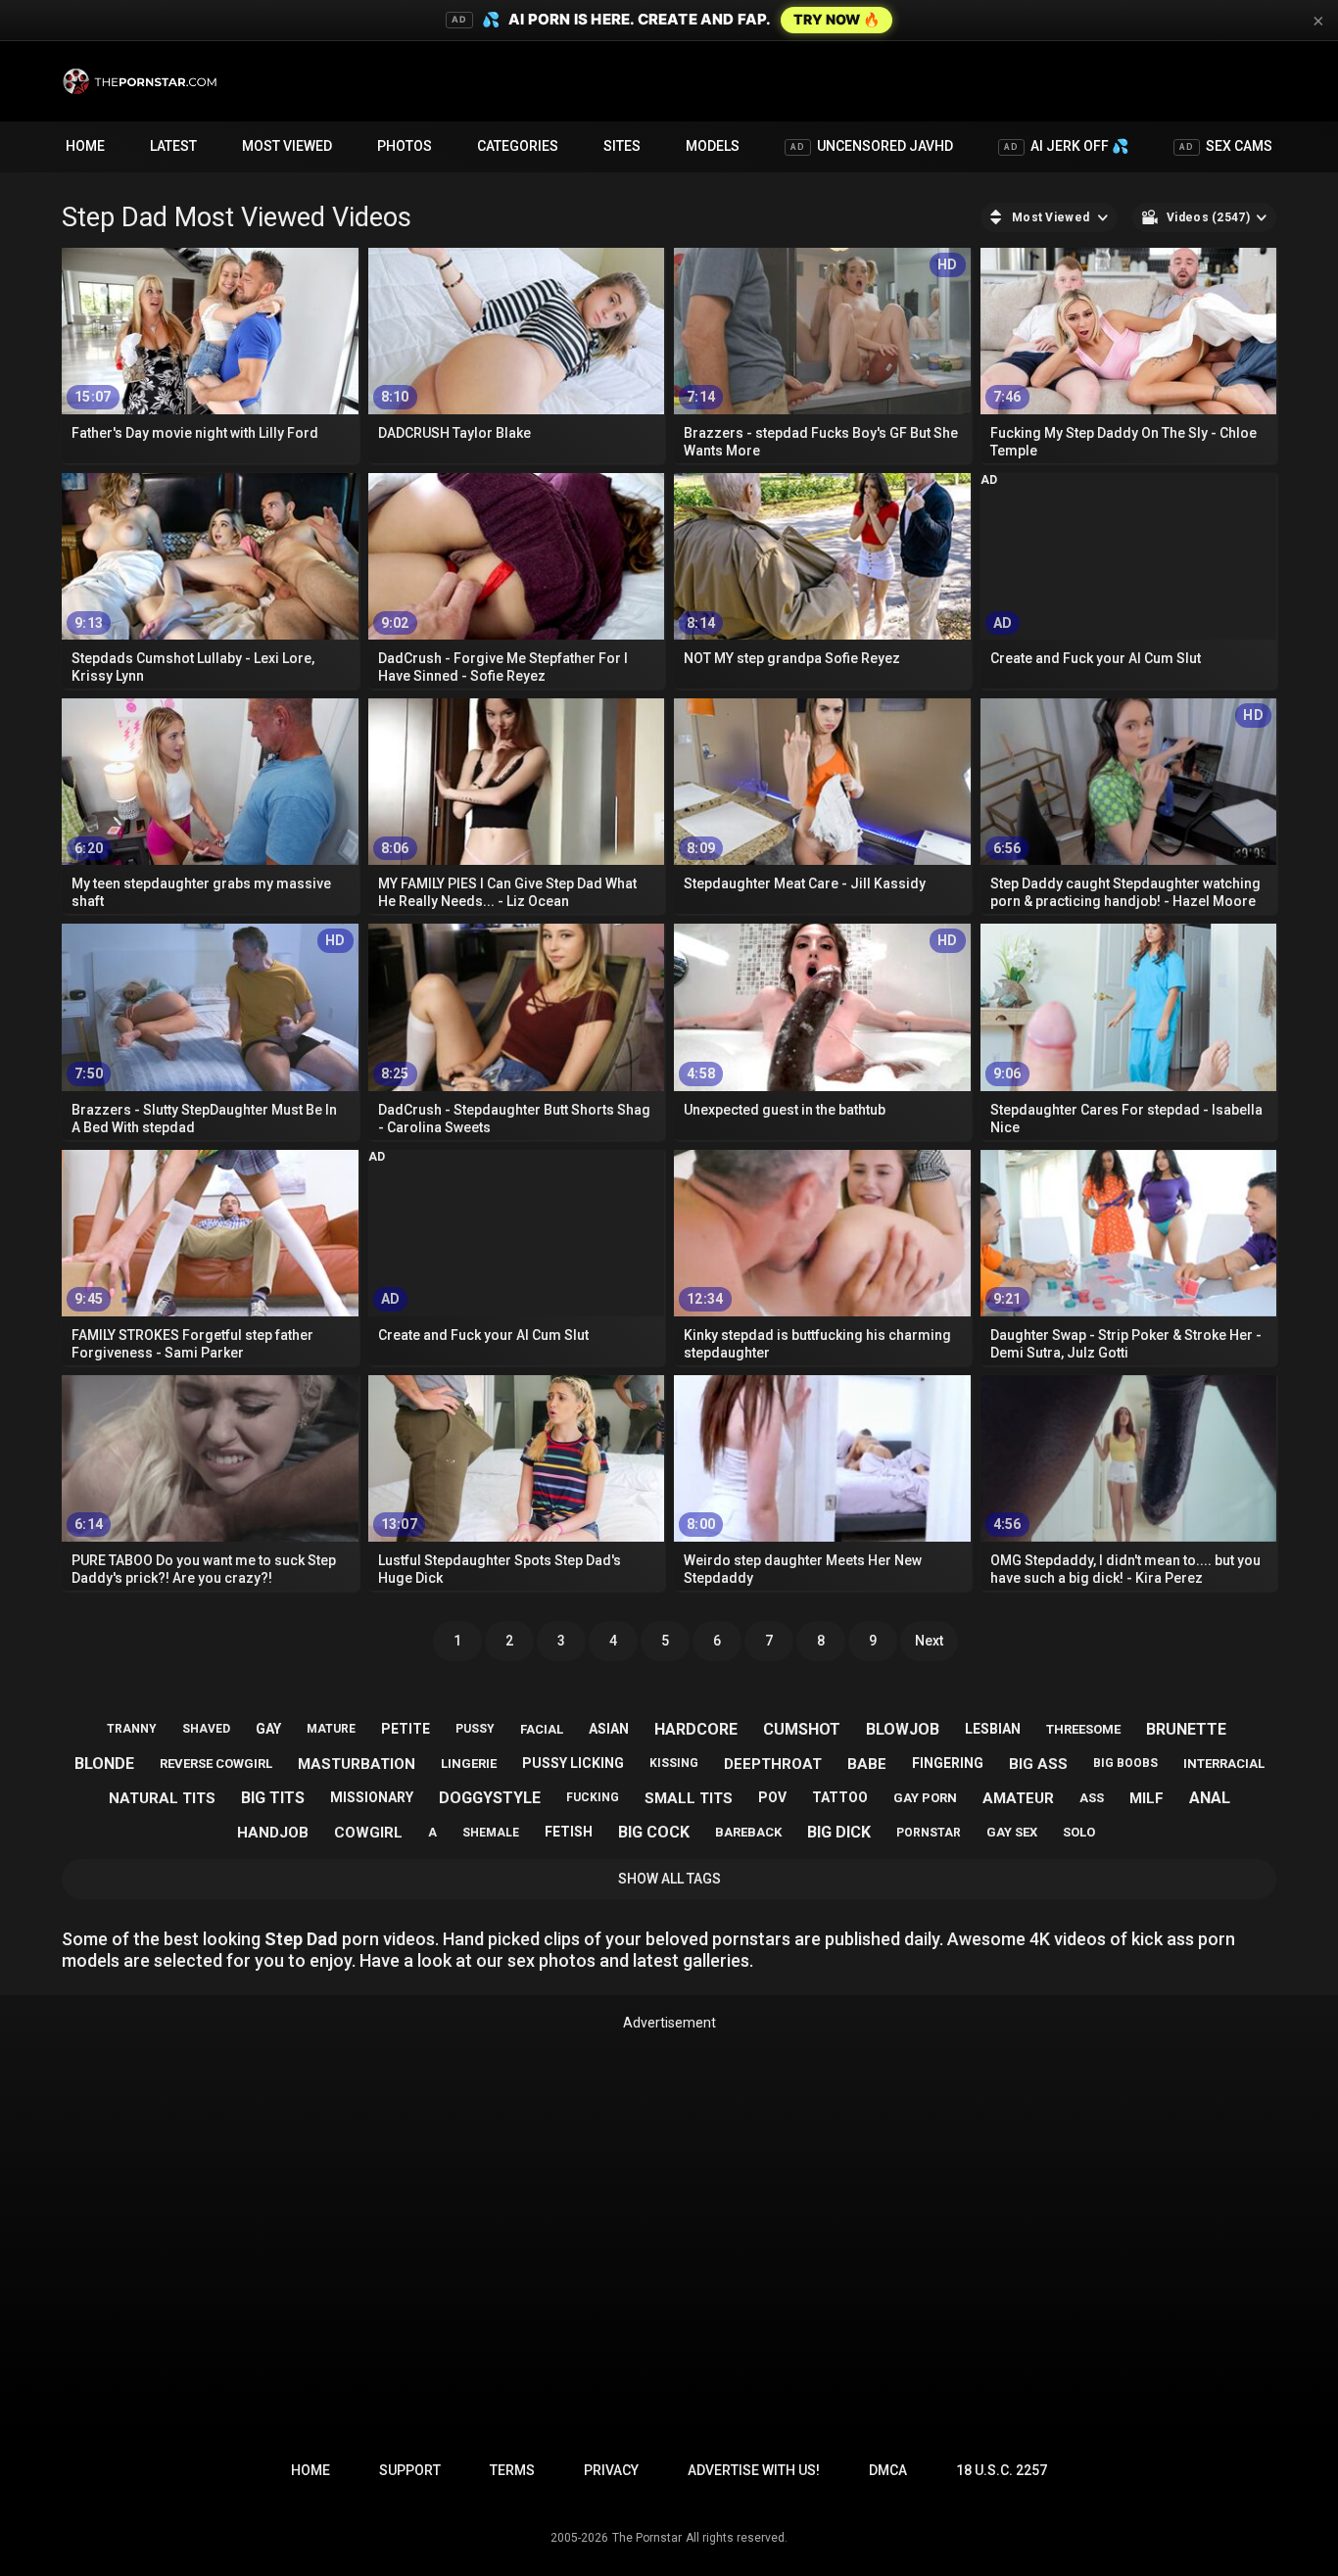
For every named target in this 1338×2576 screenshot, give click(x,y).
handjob (273, 1833)
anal (1210, 1798)
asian (609, 1729)
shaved (206, 1729)
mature (331, 1729)
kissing (674, 1763)
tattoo (840, 1797)
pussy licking (573, 1763)
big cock (654, 1832)
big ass (1038, 1764)
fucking (593, 1797)
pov (772, 1797)
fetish (569, 1832)
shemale (491, 1833)
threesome (1083, 1729)
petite (406, 1729)
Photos (405, 146)
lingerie (469, 1764)
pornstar (929, 1833)
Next (929, 1641)
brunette (1186, 1729)
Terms (512, 2470)
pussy (475, 1729)
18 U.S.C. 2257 (1002, 2470)
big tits (273, 1798)
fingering (948, 1763)
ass (1092, 1798)
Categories (518, 146)
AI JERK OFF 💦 (1066, 146)
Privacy (611, 2470)
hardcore (696, 1729)
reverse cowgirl (216, 1764)
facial (542, 1729)
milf (1147, 1798)
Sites (622, 146)
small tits (689, 1798)
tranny (132, 1729)
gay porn (925, 1798)
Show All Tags (669, 1879)
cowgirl (368, 1833)
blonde (104, 1764)
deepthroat (773, 1764)
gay (268, 1729)
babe (867, 1764)
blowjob (903, 1729)
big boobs (1125, 1763)
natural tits (162, 1798)
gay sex (1012, 1832)
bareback (748, 1832)
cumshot (802, 1729)
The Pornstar (647, 2538)
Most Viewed (287, 146)
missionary (372, 1797)
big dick (839, 1832)
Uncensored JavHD (872, 146)
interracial (1224, 1764)
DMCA (888, 2470)
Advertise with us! (754, 2470)
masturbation (357, 1764)
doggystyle (490, 1798)
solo (1079, 1832)
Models (713, 146)
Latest (173, 146)
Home (85, 146)
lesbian (993, 1729)
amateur (1018, 1798)
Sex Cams (1226, 146)
